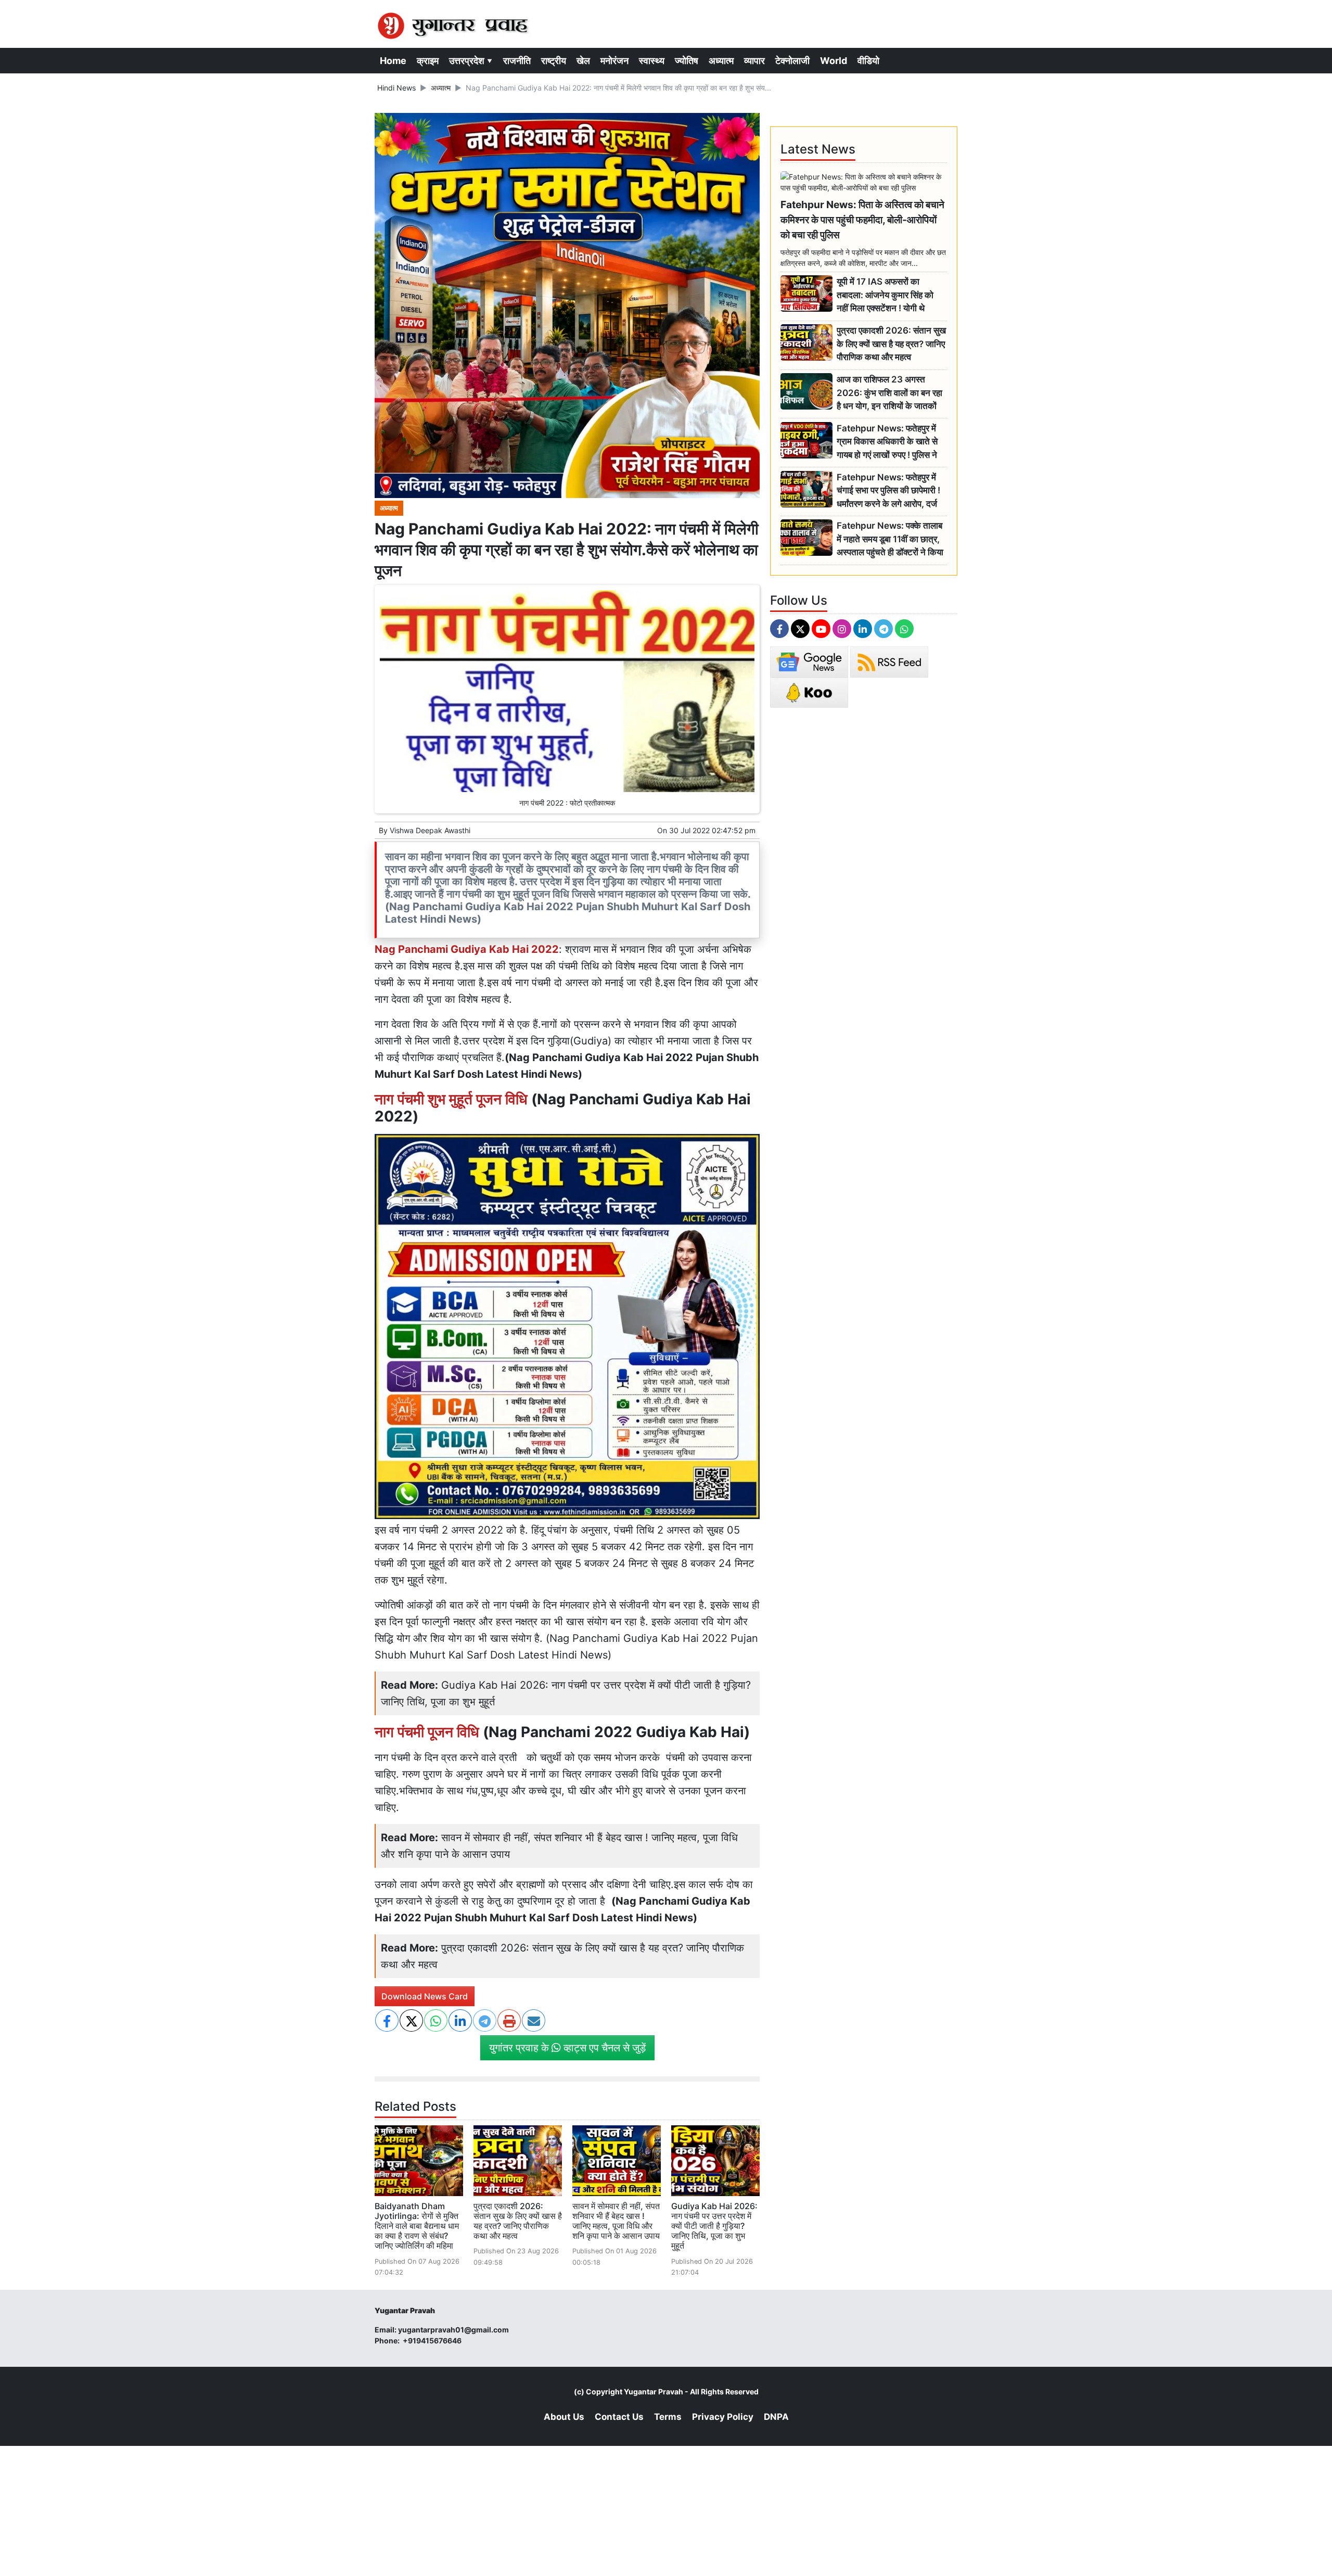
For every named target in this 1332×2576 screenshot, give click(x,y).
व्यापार (754, 61)
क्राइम (428, 61)
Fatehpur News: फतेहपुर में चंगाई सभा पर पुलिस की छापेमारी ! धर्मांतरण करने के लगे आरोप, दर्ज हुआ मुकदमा (888, 491)
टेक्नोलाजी (792, 61)
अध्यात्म (721, 61)
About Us (564, 2417)
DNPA (776, 2417)
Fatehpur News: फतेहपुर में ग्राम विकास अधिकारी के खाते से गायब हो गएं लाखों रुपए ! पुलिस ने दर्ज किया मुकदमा (887, 442)
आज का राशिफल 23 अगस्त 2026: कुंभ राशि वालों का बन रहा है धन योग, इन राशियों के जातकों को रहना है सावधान (889, 393)
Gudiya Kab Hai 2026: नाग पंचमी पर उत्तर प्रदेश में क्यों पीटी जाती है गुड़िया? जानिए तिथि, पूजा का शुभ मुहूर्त (714, 2226)
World (834, 61)
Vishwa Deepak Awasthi (430, 830)
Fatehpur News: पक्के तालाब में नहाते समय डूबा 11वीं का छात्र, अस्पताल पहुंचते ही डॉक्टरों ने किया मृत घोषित (890, 539)
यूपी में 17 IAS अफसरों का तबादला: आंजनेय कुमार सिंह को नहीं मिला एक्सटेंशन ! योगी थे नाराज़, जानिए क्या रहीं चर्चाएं (885, 295)
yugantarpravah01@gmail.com (453, 2330)
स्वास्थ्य (652, 61)
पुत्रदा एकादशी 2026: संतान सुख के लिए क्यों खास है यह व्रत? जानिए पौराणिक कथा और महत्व (518, 2221)
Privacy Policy (723, 2417)
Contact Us (619, 2417)
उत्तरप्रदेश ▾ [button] (471, 61)
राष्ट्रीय (554, 61)
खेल (583, 61)
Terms (668, 2417)
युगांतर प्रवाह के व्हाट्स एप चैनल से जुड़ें (567, 2048)
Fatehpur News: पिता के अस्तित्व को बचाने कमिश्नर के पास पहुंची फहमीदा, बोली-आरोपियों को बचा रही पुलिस (862, 220)
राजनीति (517, 61)
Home (393, 61)
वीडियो (868, 61)
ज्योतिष (687, 61)
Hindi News (396, 88)
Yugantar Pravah (654, 2392)
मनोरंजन (614, 61)
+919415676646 (433, 2341)
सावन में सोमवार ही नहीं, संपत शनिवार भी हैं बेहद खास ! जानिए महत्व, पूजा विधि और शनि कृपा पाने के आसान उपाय (616, 2221)
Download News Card (425, 1996)
